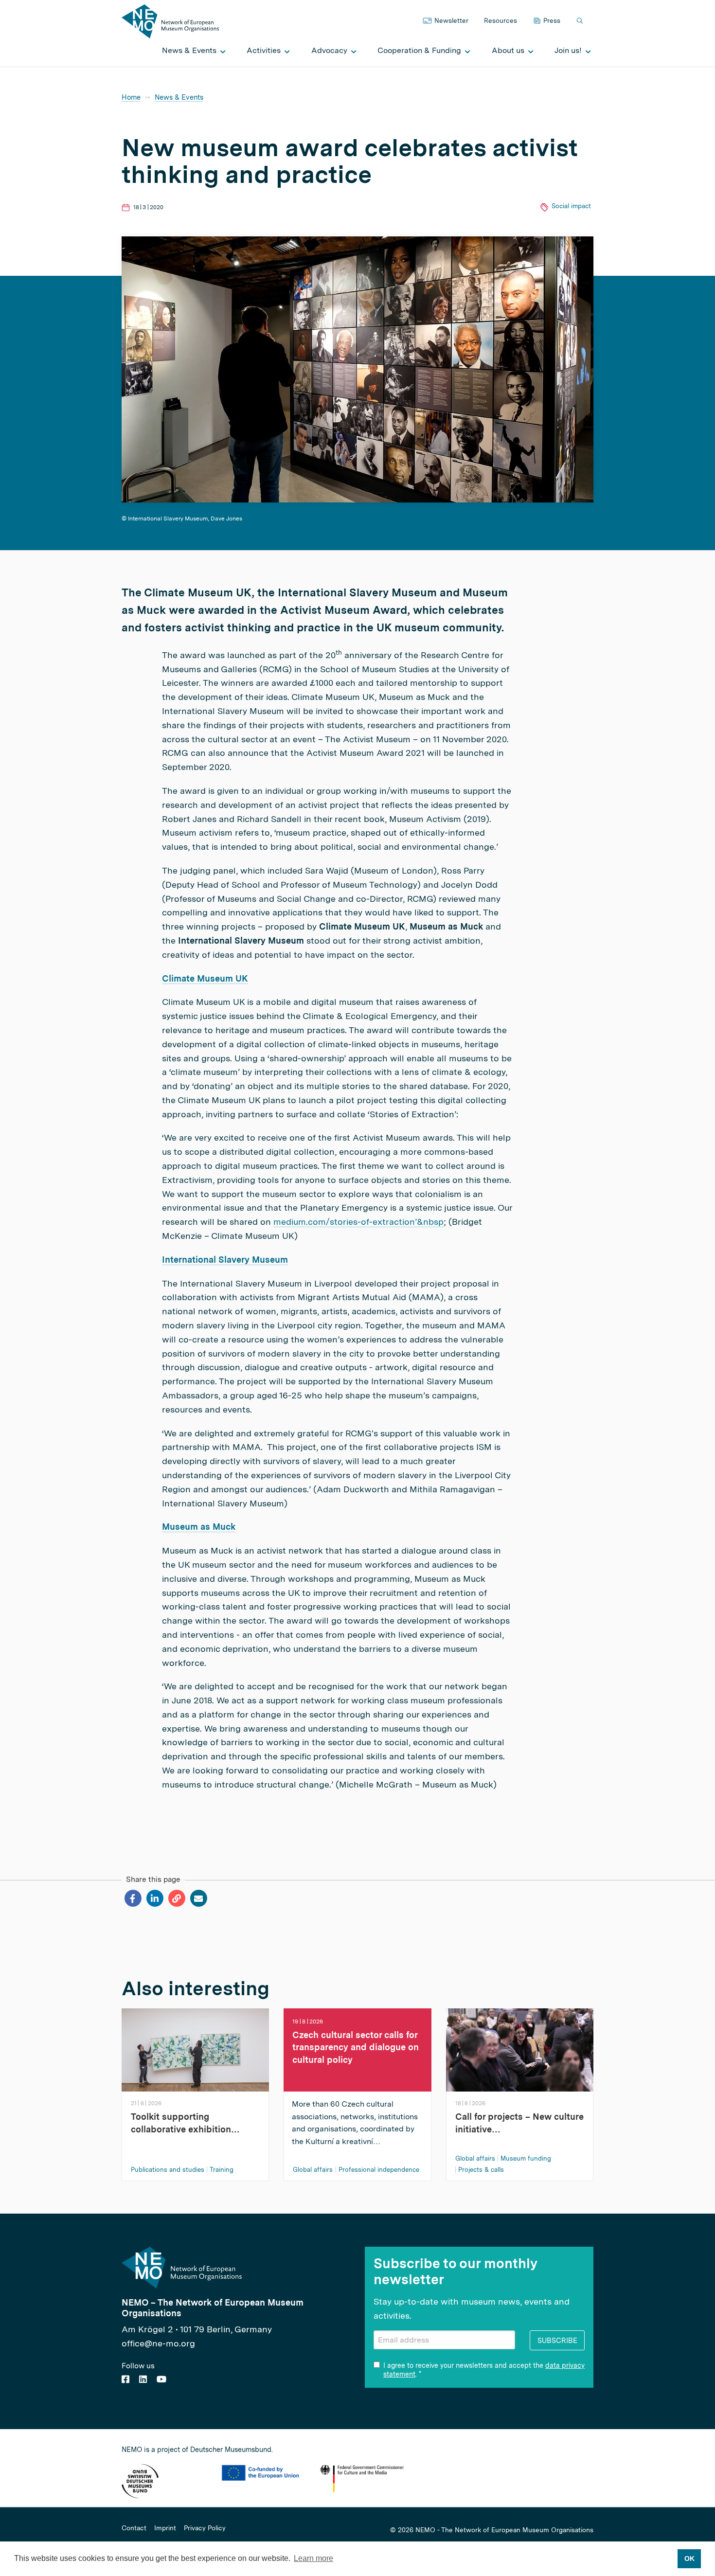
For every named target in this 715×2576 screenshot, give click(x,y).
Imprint (165, 2528)
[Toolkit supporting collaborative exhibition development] (195, 2049)
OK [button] (689, 2558)
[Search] (581, 21)
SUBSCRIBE (557, 2340)
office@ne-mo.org (158, 2343)
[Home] (170, 21)
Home (131, 97)
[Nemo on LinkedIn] (143, 2379)
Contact (134, 2528)
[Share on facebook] (133, 1898)
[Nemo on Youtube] (161, 2379)
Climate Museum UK (205, 978)
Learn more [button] (313, 2558)
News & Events (179, 97)
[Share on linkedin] (154, 1898)
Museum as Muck (199, 1527)
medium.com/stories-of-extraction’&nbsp (358, 1222)
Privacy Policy (205, 2528)
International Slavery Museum (225, 1260)
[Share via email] (198, 1898)
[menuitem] (191, 51)
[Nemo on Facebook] (125, 2379)
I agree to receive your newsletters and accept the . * (484, 2370)
